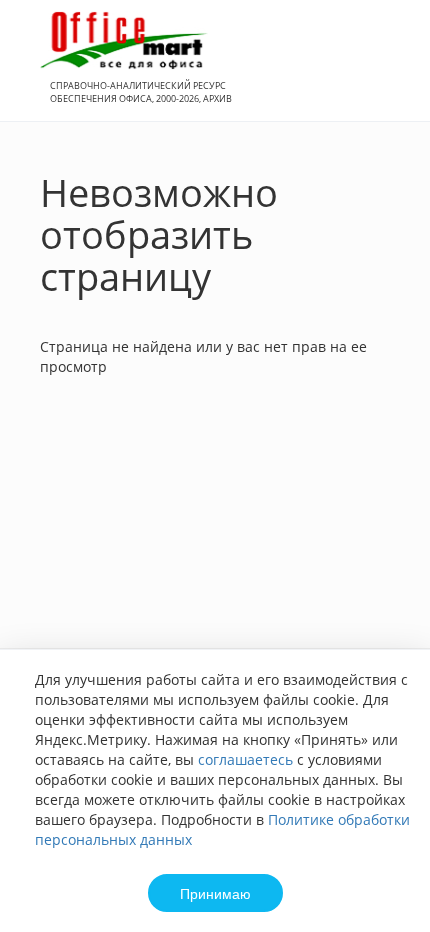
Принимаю (215, 893)
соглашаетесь (245, 759)
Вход (384, 71)
